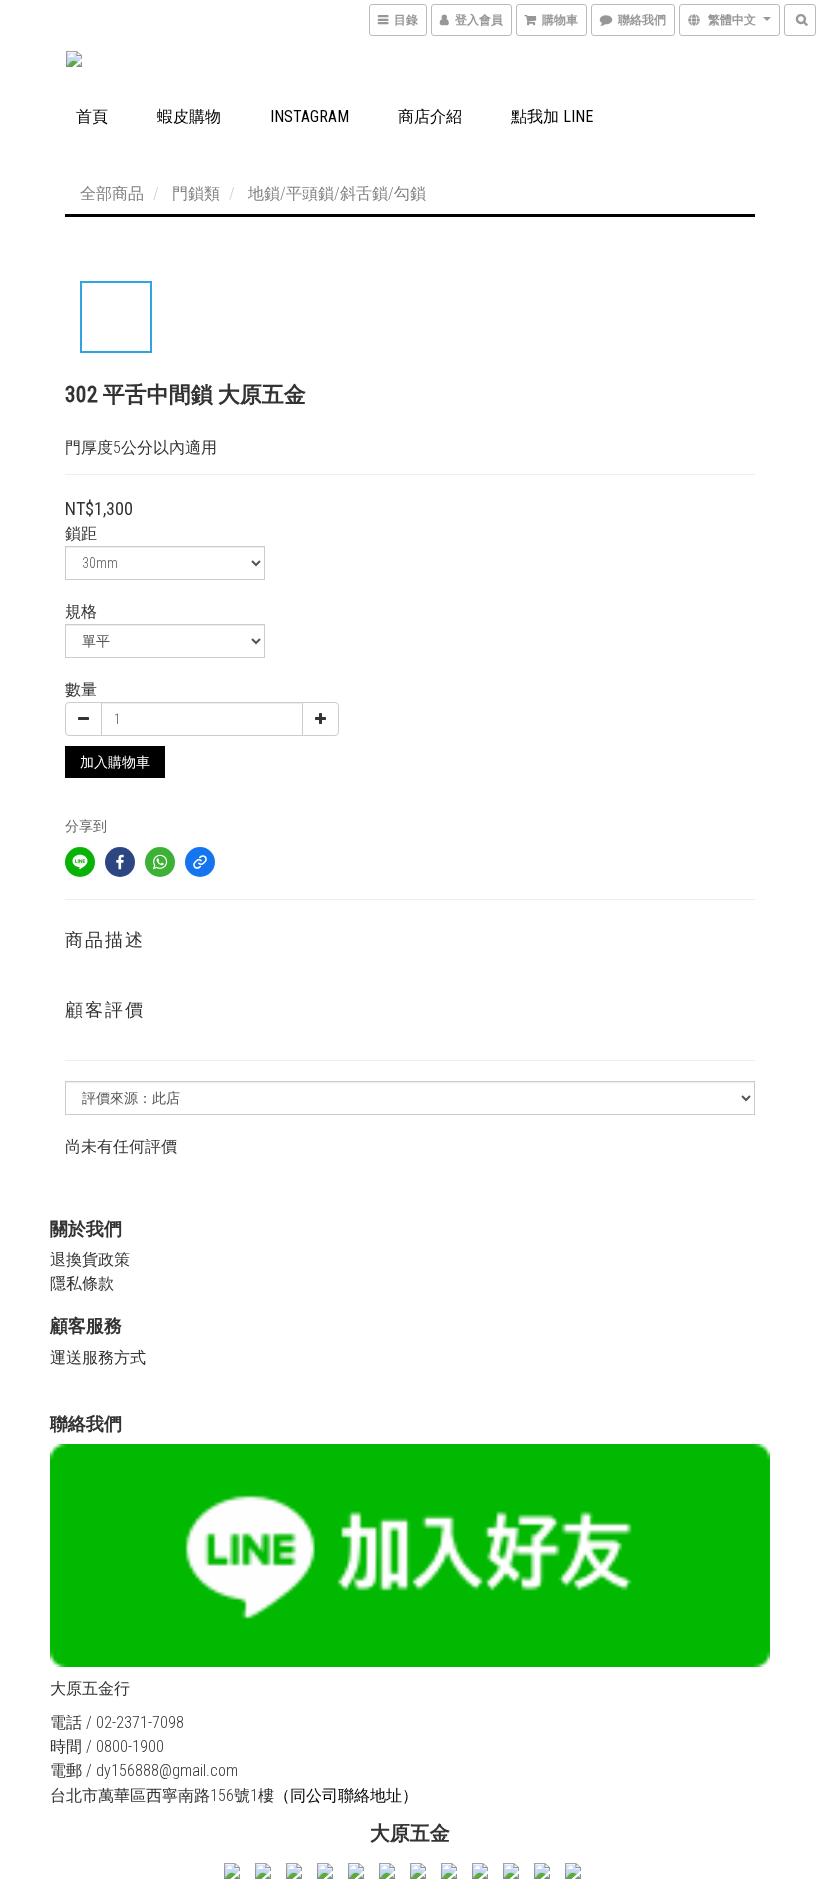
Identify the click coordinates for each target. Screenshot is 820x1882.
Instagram (309, 116)
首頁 (92, 116)
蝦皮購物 (189, 116)
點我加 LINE (552, 116)
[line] (80, 862)
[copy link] (200, 862)
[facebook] (120, 862)
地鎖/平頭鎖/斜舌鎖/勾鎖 (337, 193)
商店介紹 (430, 116)
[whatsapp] (160, 862)
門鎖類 (196, 193)
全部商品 (112, 193)
